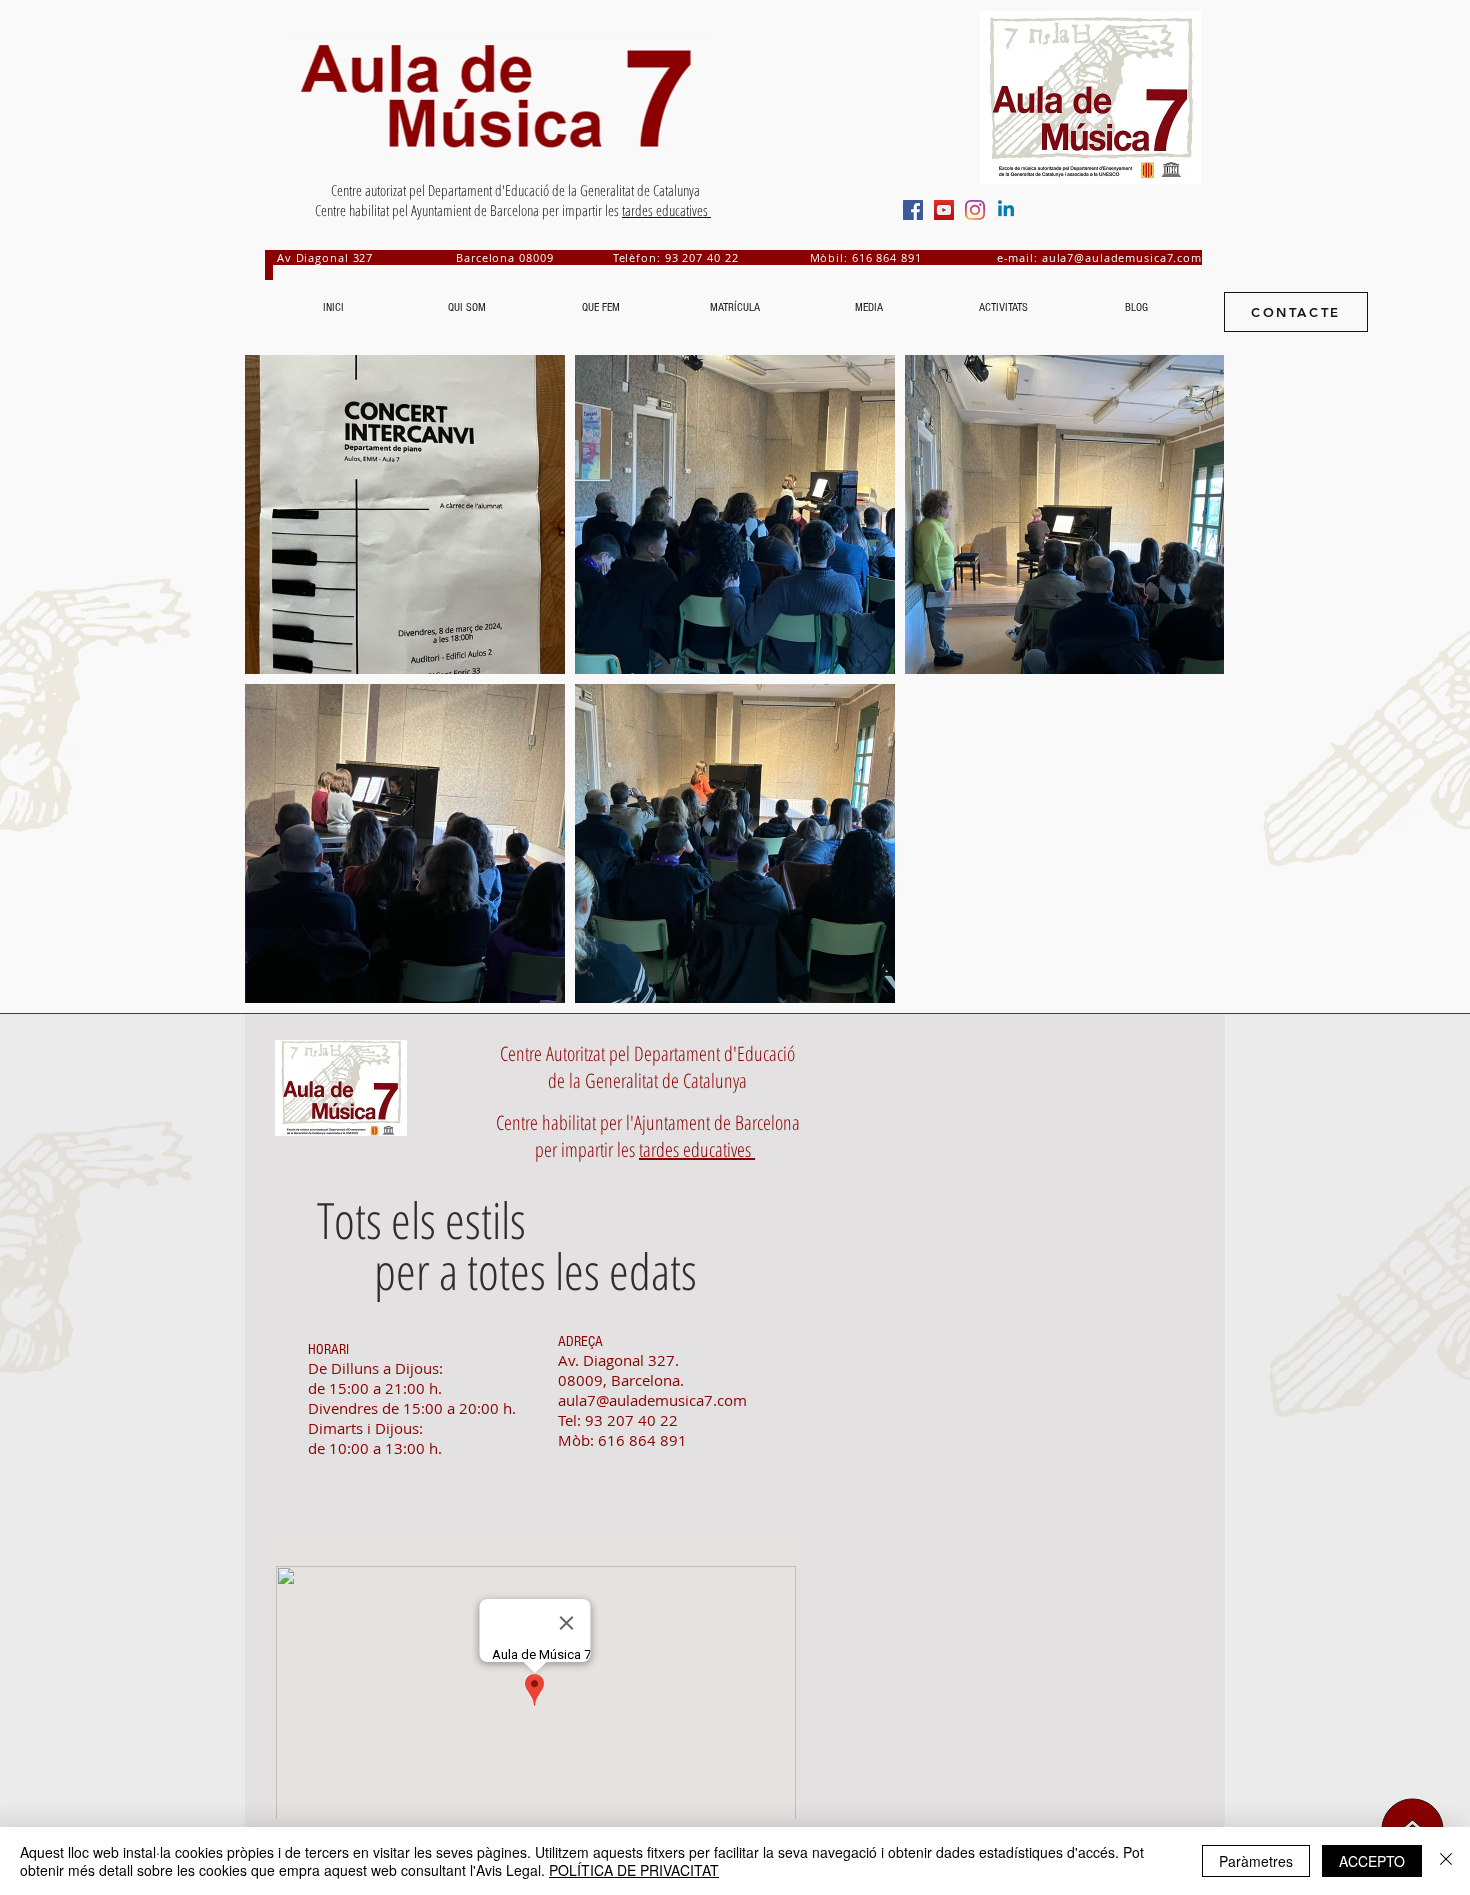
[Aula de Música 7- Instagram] (975, 210)
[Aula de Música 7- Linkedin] (1006, 210)
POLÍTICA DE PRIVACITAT (634, 1870)
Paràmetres (1256, 1861)
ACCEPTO (1372, 1861)
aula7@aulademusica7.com (1122, 257)
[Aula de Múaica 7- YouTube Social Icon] (944, 210)
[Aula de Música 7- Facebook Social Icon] (913, 210)
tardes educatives (666, 210)
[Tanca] (1446, 1861)
